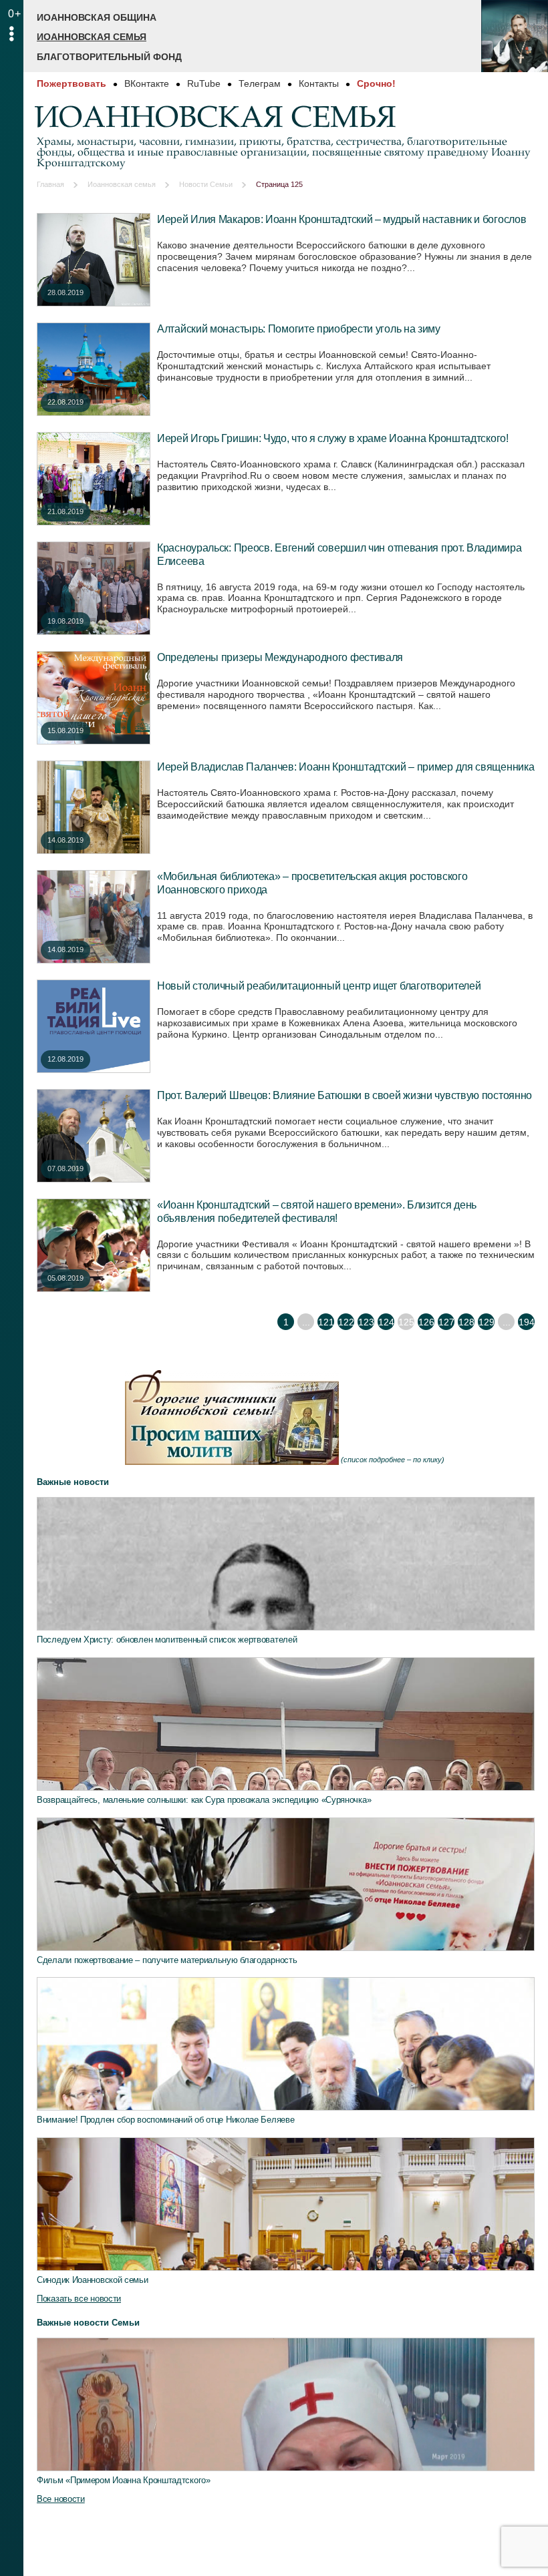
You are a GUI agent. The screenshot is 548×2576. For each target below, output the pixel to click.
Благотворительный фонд (109, 57)
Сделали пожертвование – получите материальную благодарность (167, 1960)
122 (346, 1322)
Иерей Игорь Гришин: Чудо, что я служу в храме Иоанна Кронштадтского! (333, 438)
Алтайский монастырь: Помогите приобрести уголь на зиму (299, 329)
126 (426, 1322)
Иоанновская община (97, 17)
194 (527, 1322)
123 (366, 1322)
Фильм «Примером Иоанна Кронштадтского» (124, 2480)
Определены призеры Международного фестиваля (280, 657)
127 (446, 1322)
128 (466, 1322)
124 (386, 1322)
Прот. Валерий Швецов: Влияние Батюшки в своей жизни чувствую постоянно (345, 1095)
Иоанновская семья (92, 37)
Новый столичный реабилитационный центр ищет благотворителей (319, 986)
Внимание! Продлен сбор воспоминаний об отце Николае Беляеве (165, 2120)
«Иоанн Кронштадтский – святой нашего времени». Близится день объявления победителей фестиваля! (317, 1211)
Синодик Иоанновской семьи (93, 2280)
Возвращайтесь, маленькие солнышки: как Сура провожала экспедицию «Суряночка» (204, 1800)
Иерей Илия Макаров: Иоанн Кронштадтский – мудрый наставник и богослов (341, 219)
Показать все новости (79, 2299)
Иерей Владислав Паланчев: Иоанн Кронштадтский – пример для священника (346, 767)
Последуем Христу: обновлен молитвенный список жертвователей (167, 1640)
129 (487, 1322)
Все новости (61, 2499)
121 (326, 1322)
